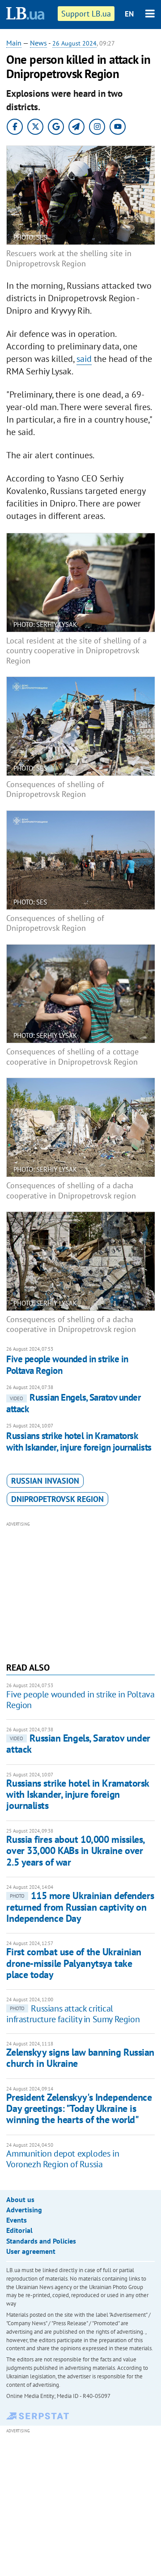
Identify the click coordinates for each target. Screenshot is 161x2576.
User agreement (31, 2251)
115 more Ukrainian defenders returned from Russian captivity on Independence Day (80, 1907)
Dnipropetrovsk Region (57, 1499)
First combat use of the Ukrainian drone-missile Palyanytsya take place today (74, 1963)
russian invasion (45, 1481)
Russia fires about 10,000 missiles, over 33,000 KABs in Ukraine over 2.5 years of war (75, 1851)
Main (14, 43)
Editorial (19, 2230)
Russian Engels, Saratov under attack (73, 1403)
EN (129, 14)
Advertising (24, 2210)
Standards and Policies (41, 2241)
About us (20, 2199)
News (38, 43)
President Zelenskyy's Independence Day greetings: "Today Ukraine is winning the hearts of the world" (79, 2109)
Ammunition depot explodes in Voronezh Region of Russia (63, 2159)
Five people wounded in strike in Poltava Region (67, 1365)
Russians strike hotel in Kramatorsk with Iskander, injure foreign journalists (79, 1441)
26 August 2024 (74, 43)
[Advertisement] (81, 1591)
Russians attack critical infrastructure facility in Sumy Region (73, 2014)
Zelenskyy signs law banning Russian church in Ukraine (80, 2058)
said (84, 359)
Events (17, 2220)
